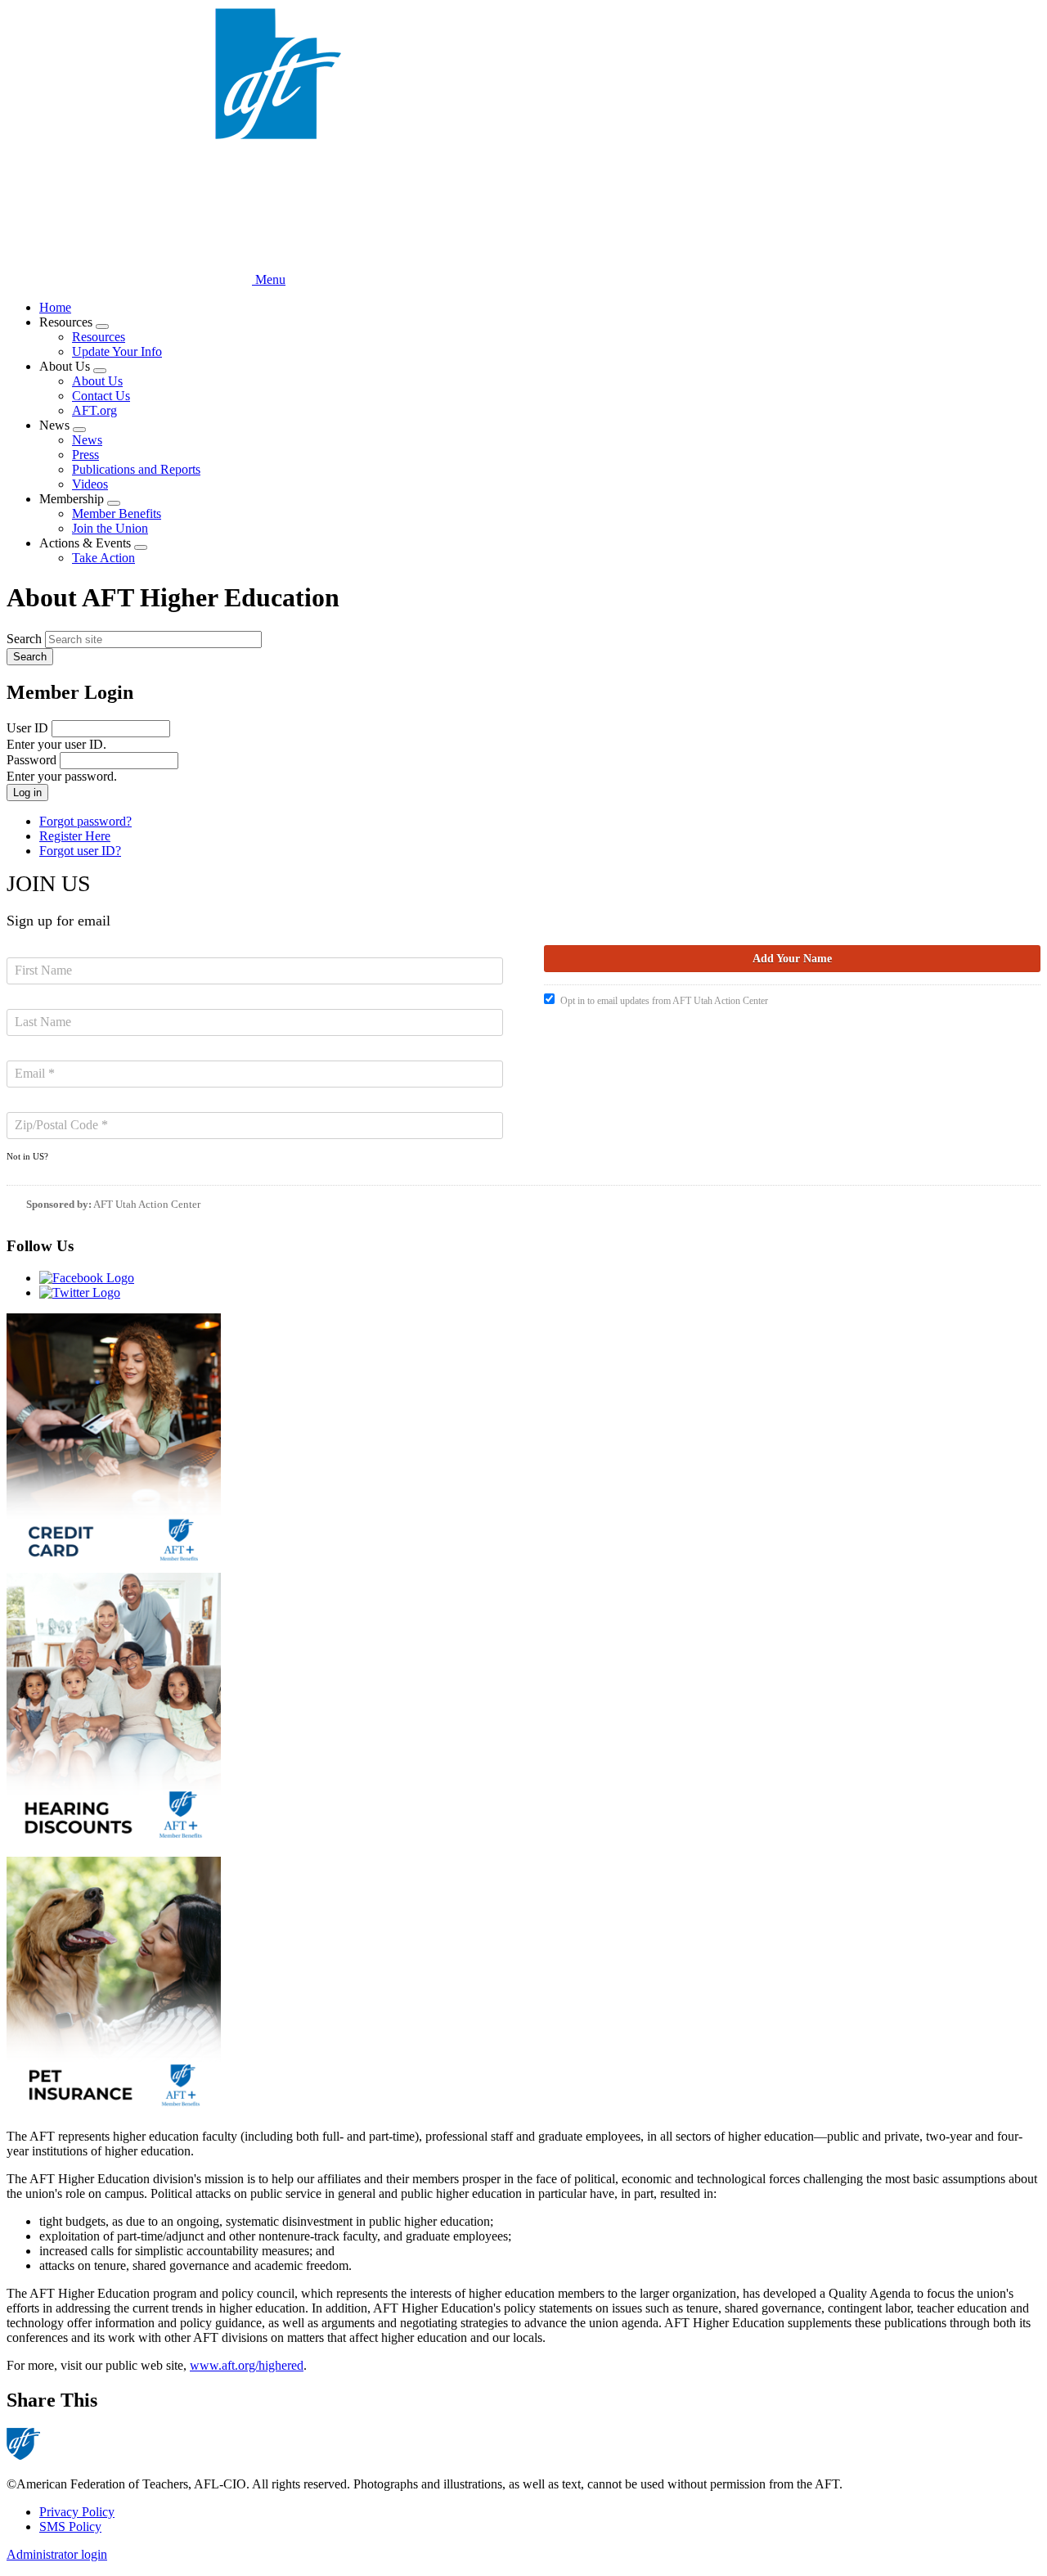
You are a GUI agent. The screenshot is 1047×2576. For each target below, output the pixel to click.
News (87, 440)
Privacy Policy (77, 2512)
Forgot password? (85, 821)
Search (24, 639)
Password (31, 760)
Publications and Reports (136, 469)
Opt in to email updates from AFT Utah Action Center (664, 1001)
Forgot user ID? (80, 851)
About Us (97, 381)
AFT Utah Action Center (147, 1204)
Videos (90, 484)
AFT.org (94, 410)
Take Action (103, 558)
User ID (27, 728)
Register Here (75, 836)
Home (55, 307)
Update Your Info (117, 351)
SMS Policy (70, 2526)
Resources (99, 337)
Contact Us (101, 396)
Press (85, 455)
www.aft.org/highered (247, 2365)
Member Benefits (117, 513)
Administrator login (57, 2554)
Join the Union (110, 528)
